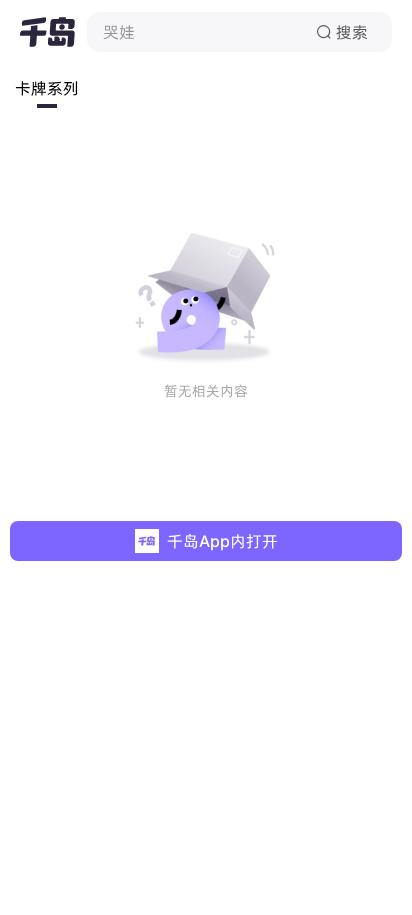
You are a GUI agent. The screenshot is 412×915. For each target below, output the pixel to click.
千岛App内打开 (222, 541)
